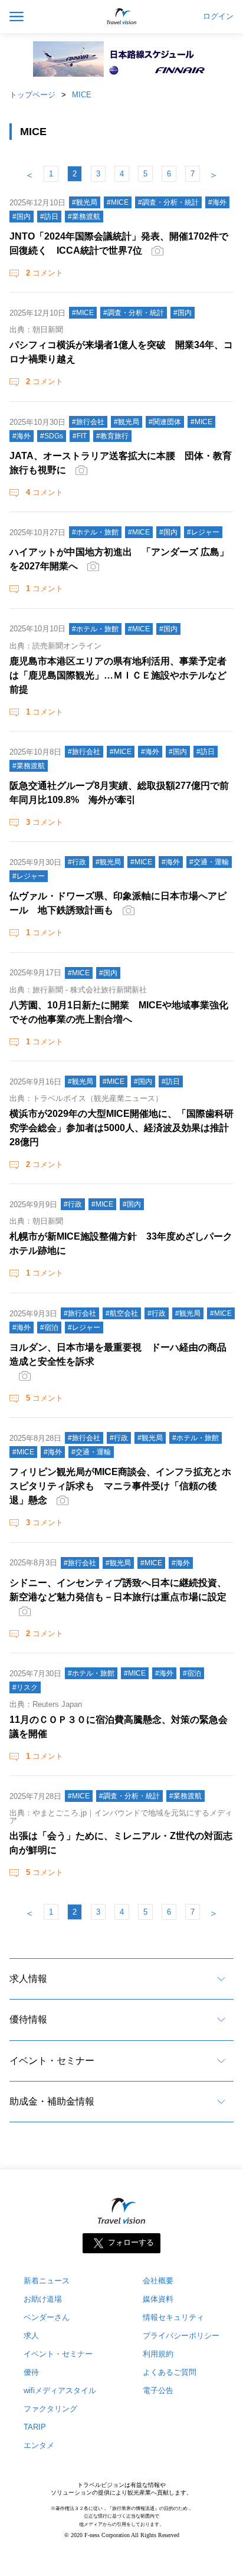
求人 (31, 2336)
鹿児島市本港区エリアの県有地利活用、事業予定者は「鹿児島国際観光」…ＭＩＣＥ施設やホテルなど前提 (118, 675)
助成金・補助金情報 (52, 2101)
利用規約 (158, 2354)
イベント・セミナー (52, 2061)
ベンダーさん (47, 2317)
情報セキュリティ (173, 2317)
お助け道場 (43, 2299)
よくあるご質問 (170, 2372)
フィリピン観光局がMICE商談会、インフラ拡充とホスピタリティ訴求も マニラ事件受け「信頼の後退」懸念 (120, 1486)
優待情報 (28, 2019)
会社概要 (158, 2281)
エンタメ (39, 2445)
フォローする (131, 2243)
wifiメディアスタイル (60, 2390)
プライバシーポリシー (181, 2336)
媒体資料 (158, 2299)
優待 (31, 2372)
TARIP (35, 2427)
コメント (45, 273)
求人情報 (28, 1979)
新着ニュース (47, 2281)
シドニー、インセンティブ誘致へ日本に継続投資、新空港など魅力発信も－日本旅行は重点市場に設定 (118, 1590)
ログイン (218, 17)
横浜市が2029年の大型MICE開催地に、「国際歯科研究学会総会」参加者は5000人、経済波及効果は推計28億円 (121, 1128)
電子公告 (158, 2390)
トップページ (32, 95)
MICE (82, 95)
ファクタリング (50, 2409)
